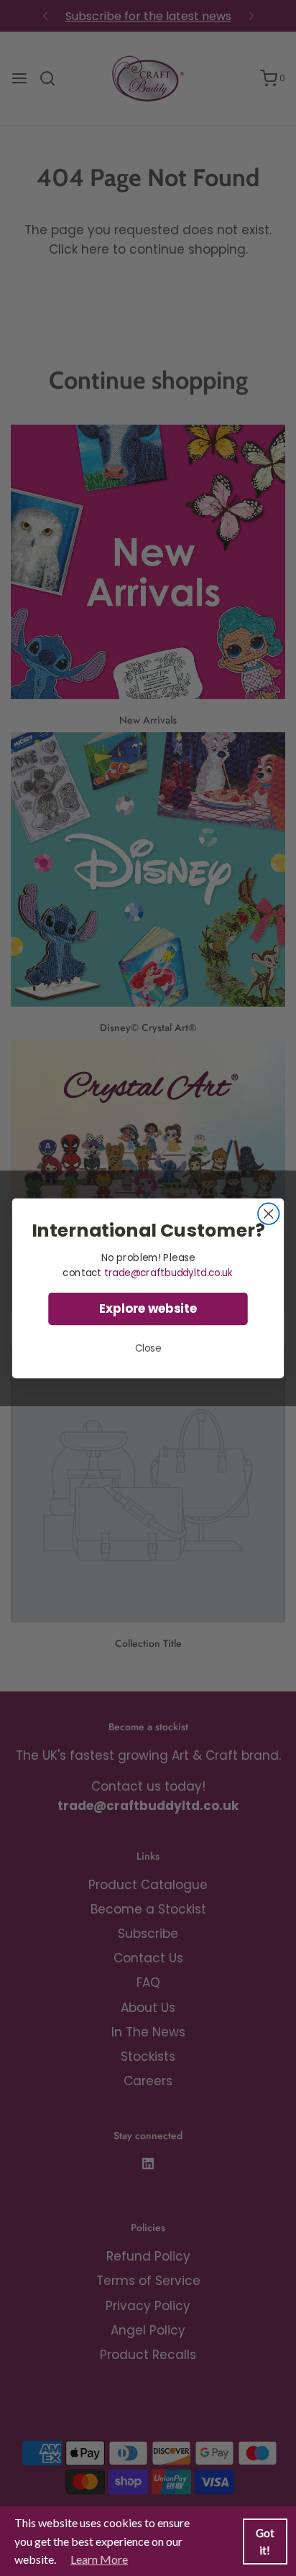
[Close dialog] (268, 1213)
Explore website (148, 1308)
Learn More (99, 2559)
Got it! (265, 2542)
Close (148, 1348)
